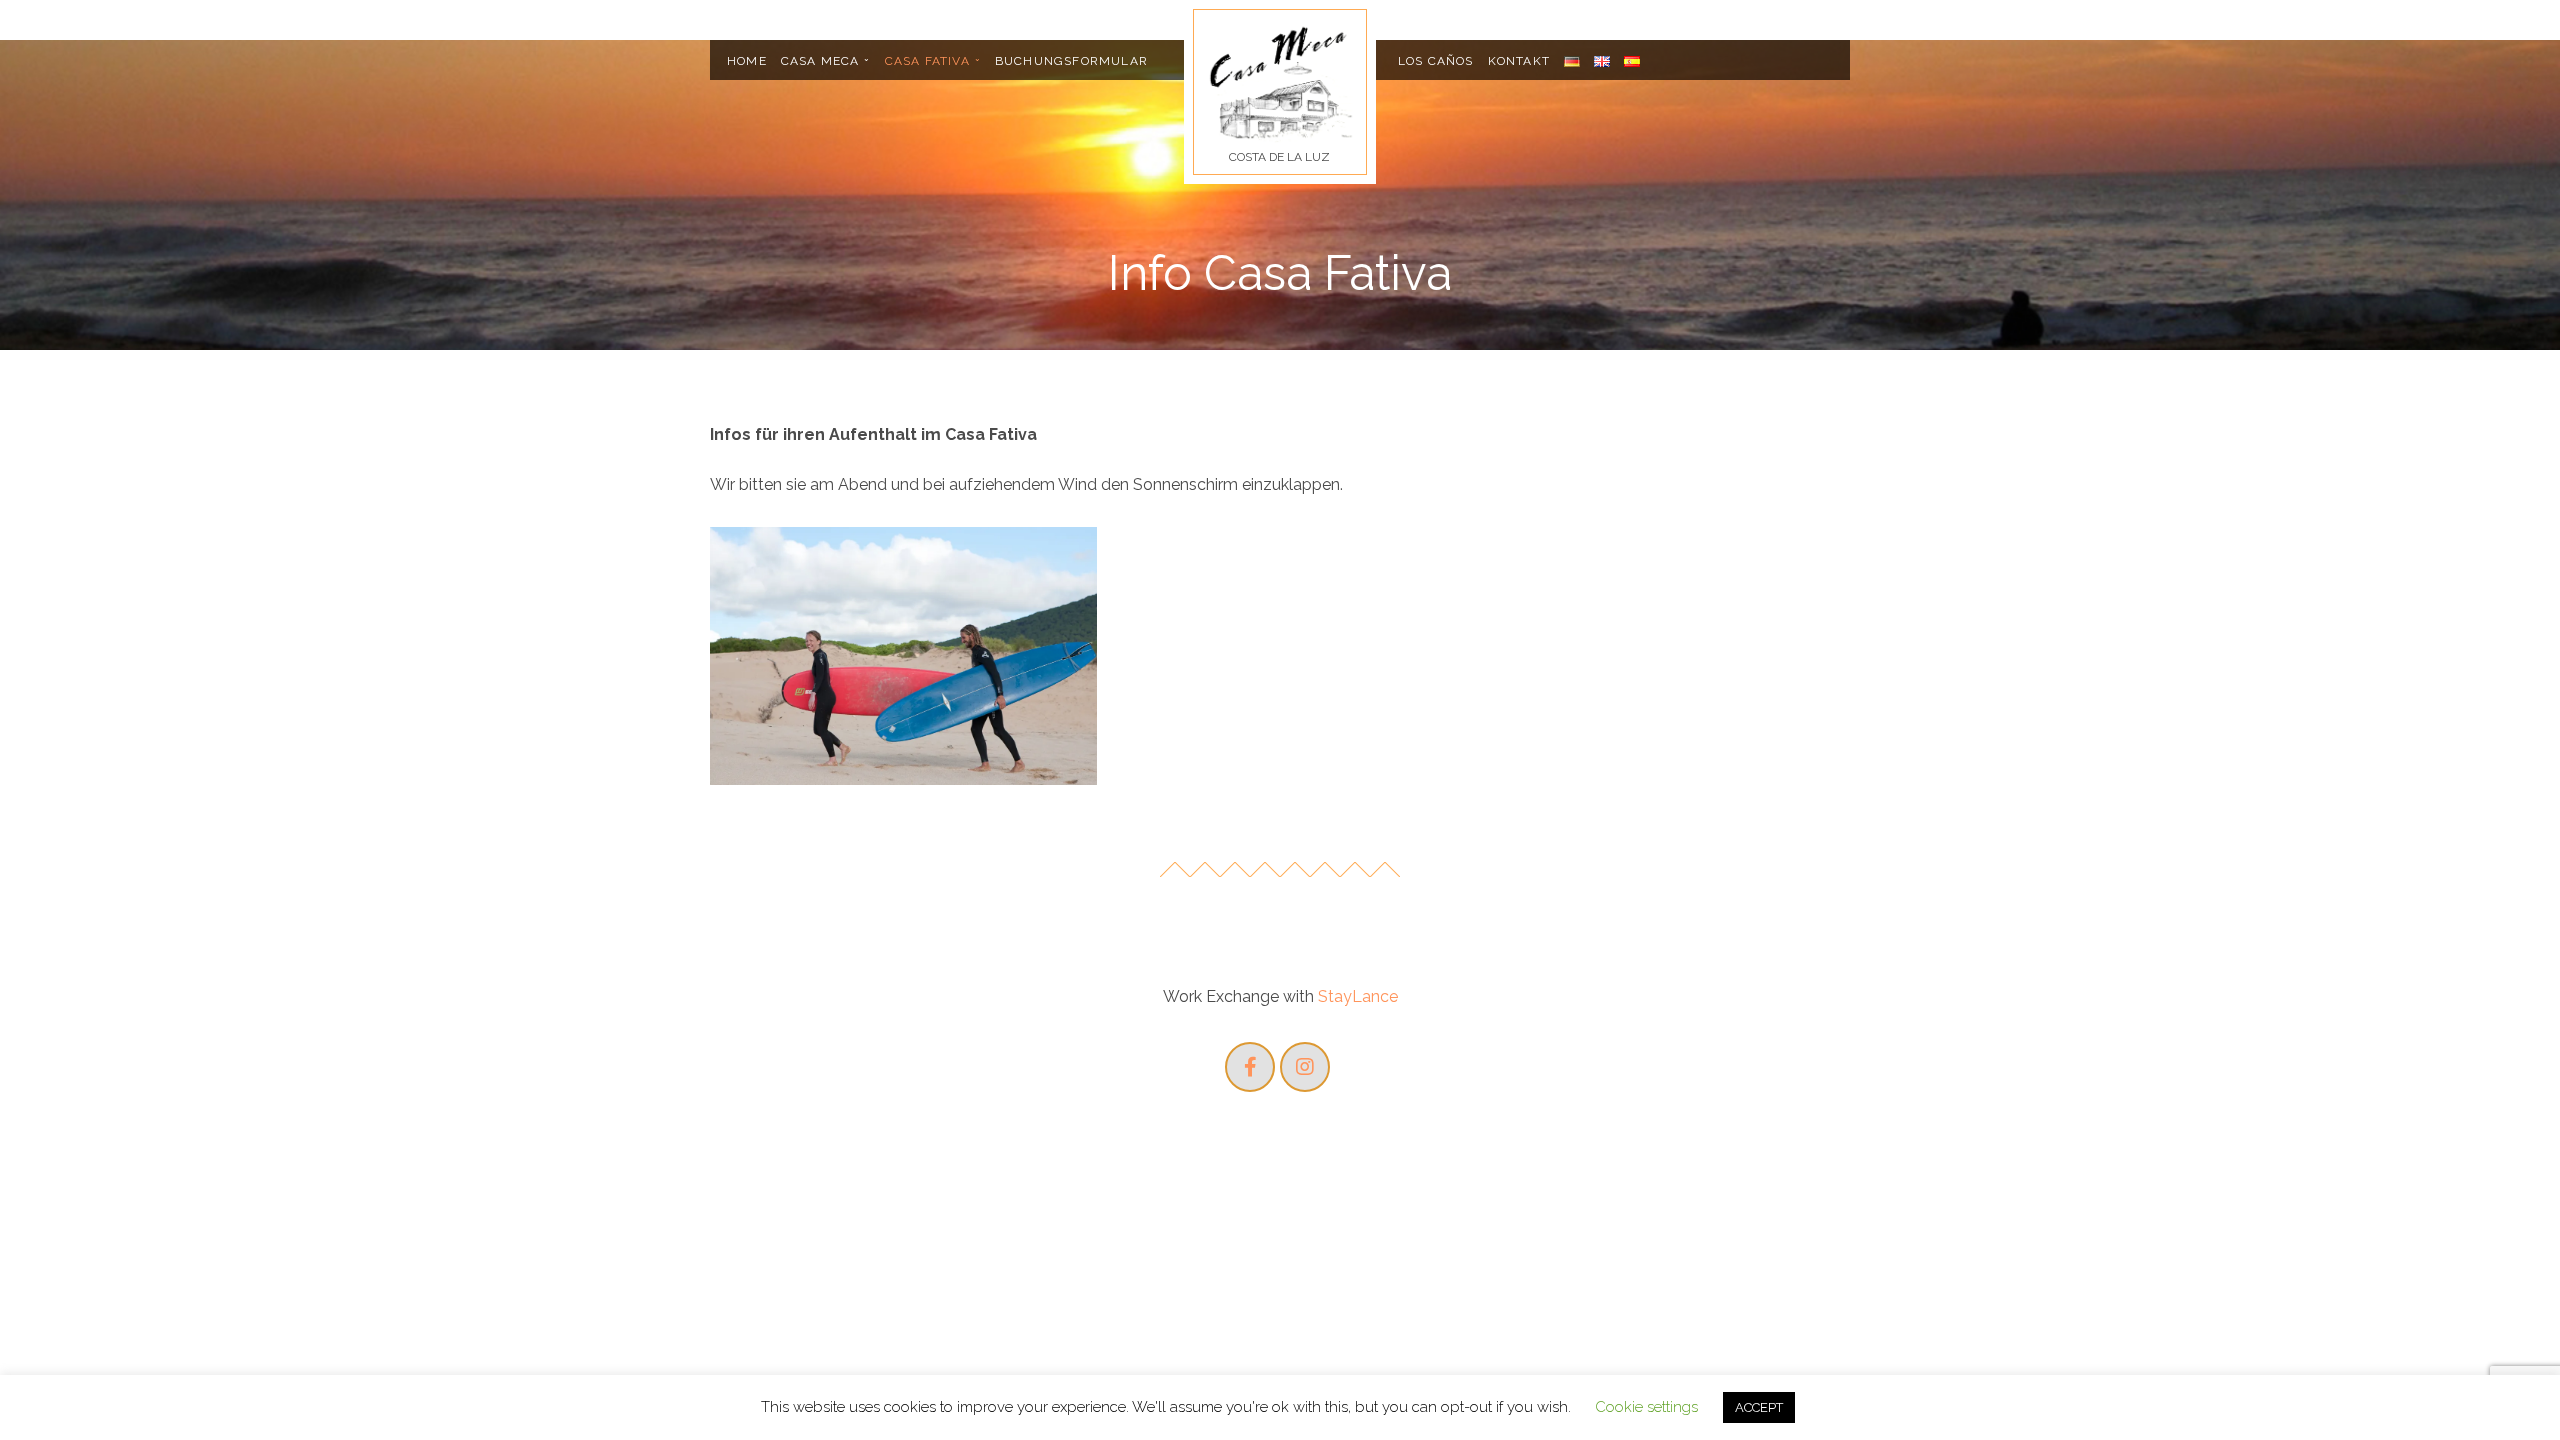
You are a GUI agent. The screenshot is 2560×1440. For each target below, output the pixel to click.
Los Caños (1436, 61)
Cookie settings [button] (1646, 1407)
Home (747, 61)
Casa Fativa (927, 61)
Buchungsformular (1071, 61)
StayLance (1358, 996)
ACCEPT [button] (1759, 1407)
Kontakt (1519, 61)
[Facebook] (1250, 1067)
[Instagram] (1305, 1067)
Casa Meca (820, 61)
